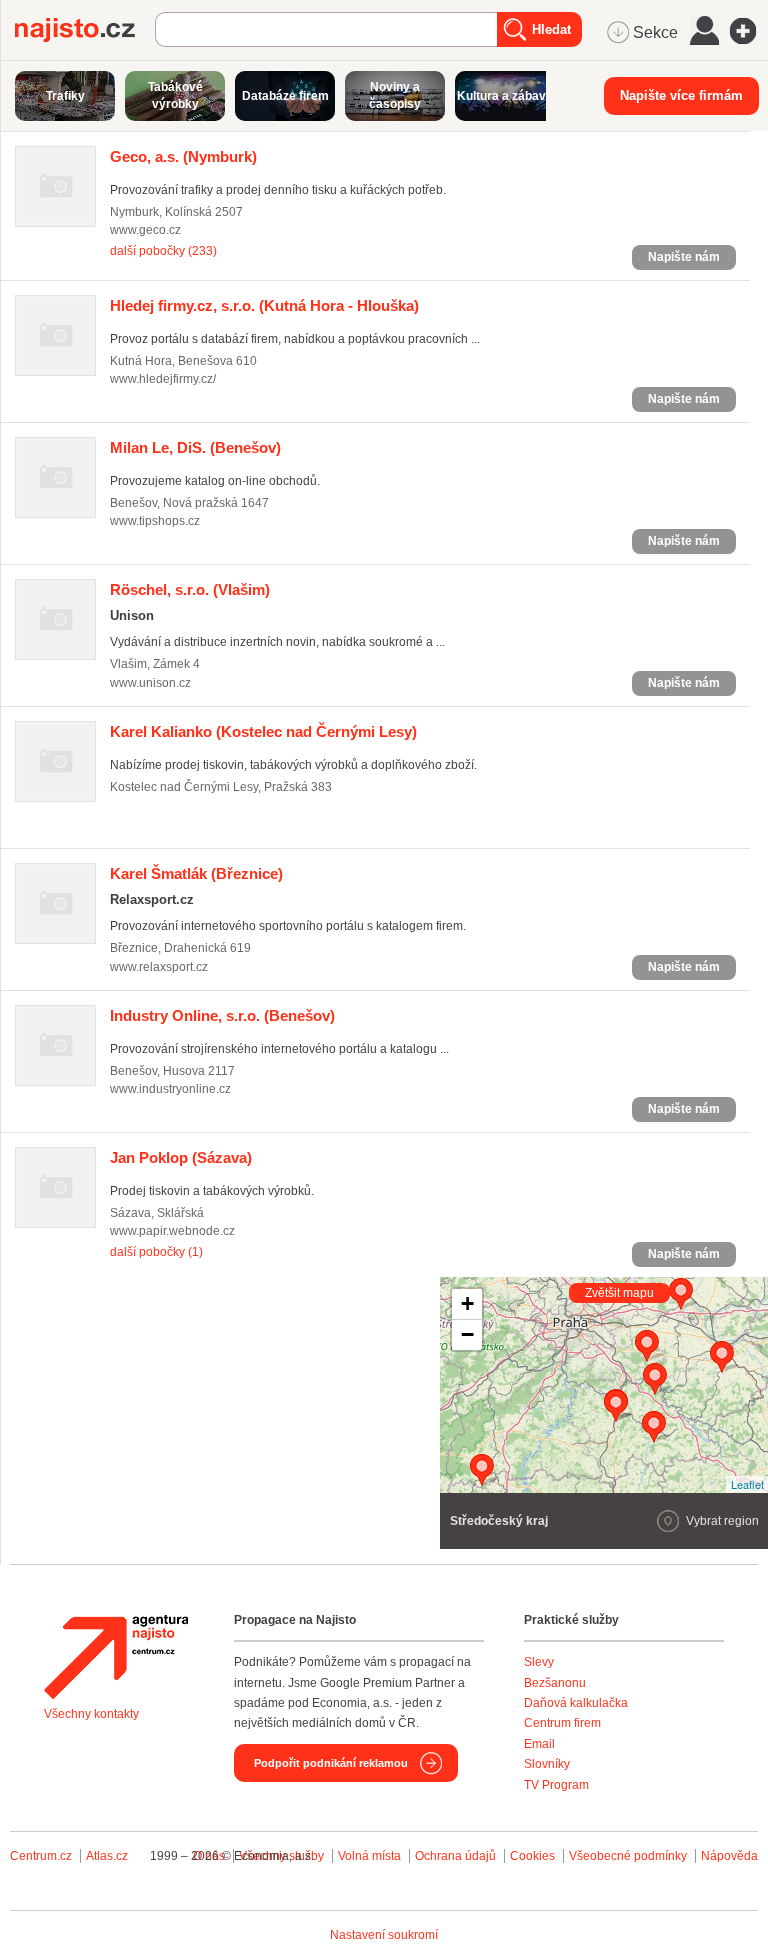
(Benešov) (195, 447)
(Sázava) (181, 1157)
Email (539, 1744)
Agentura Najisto (116, 1657)
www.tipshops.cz (155, 521)
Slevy (539, 1662)
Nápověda (729, 1856)
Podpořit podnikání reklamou (331, 1763)
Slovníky (547, 1764)
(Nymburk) (183, 156)
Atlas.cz (107, 1856)
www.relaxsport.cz (159, 967)
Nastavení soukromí (384, 1935)
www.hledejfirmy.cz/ (163, 379)
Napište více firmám (681, 95)
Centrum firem (562, 1723)
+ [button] (467, 1303)
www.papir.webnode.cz (172, 1231)
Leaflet (747, 1484)
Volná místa (369, 1856)
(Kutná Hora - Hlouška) (264, 305)
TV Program (556, 1785)
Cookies (532, 1856)
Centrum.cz (41, 1856)
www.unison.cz (150, 683)
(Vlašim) (190, 589)
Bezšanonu (555, 1683)
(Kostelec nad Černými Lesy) (263, 731)
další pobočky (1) (156, 1252)
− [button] (467, 1334)
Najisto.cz (85, 30)
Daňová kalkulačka (576, 1703)
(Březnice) (196, 873)
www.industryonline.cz (170, 1089)
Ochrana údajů (455, 1856)
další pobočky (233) (163, 251)
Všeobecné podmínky (628, 1856)
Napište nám (684, 257)
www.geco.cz (145, 230)
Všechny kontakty (91, 1714)
